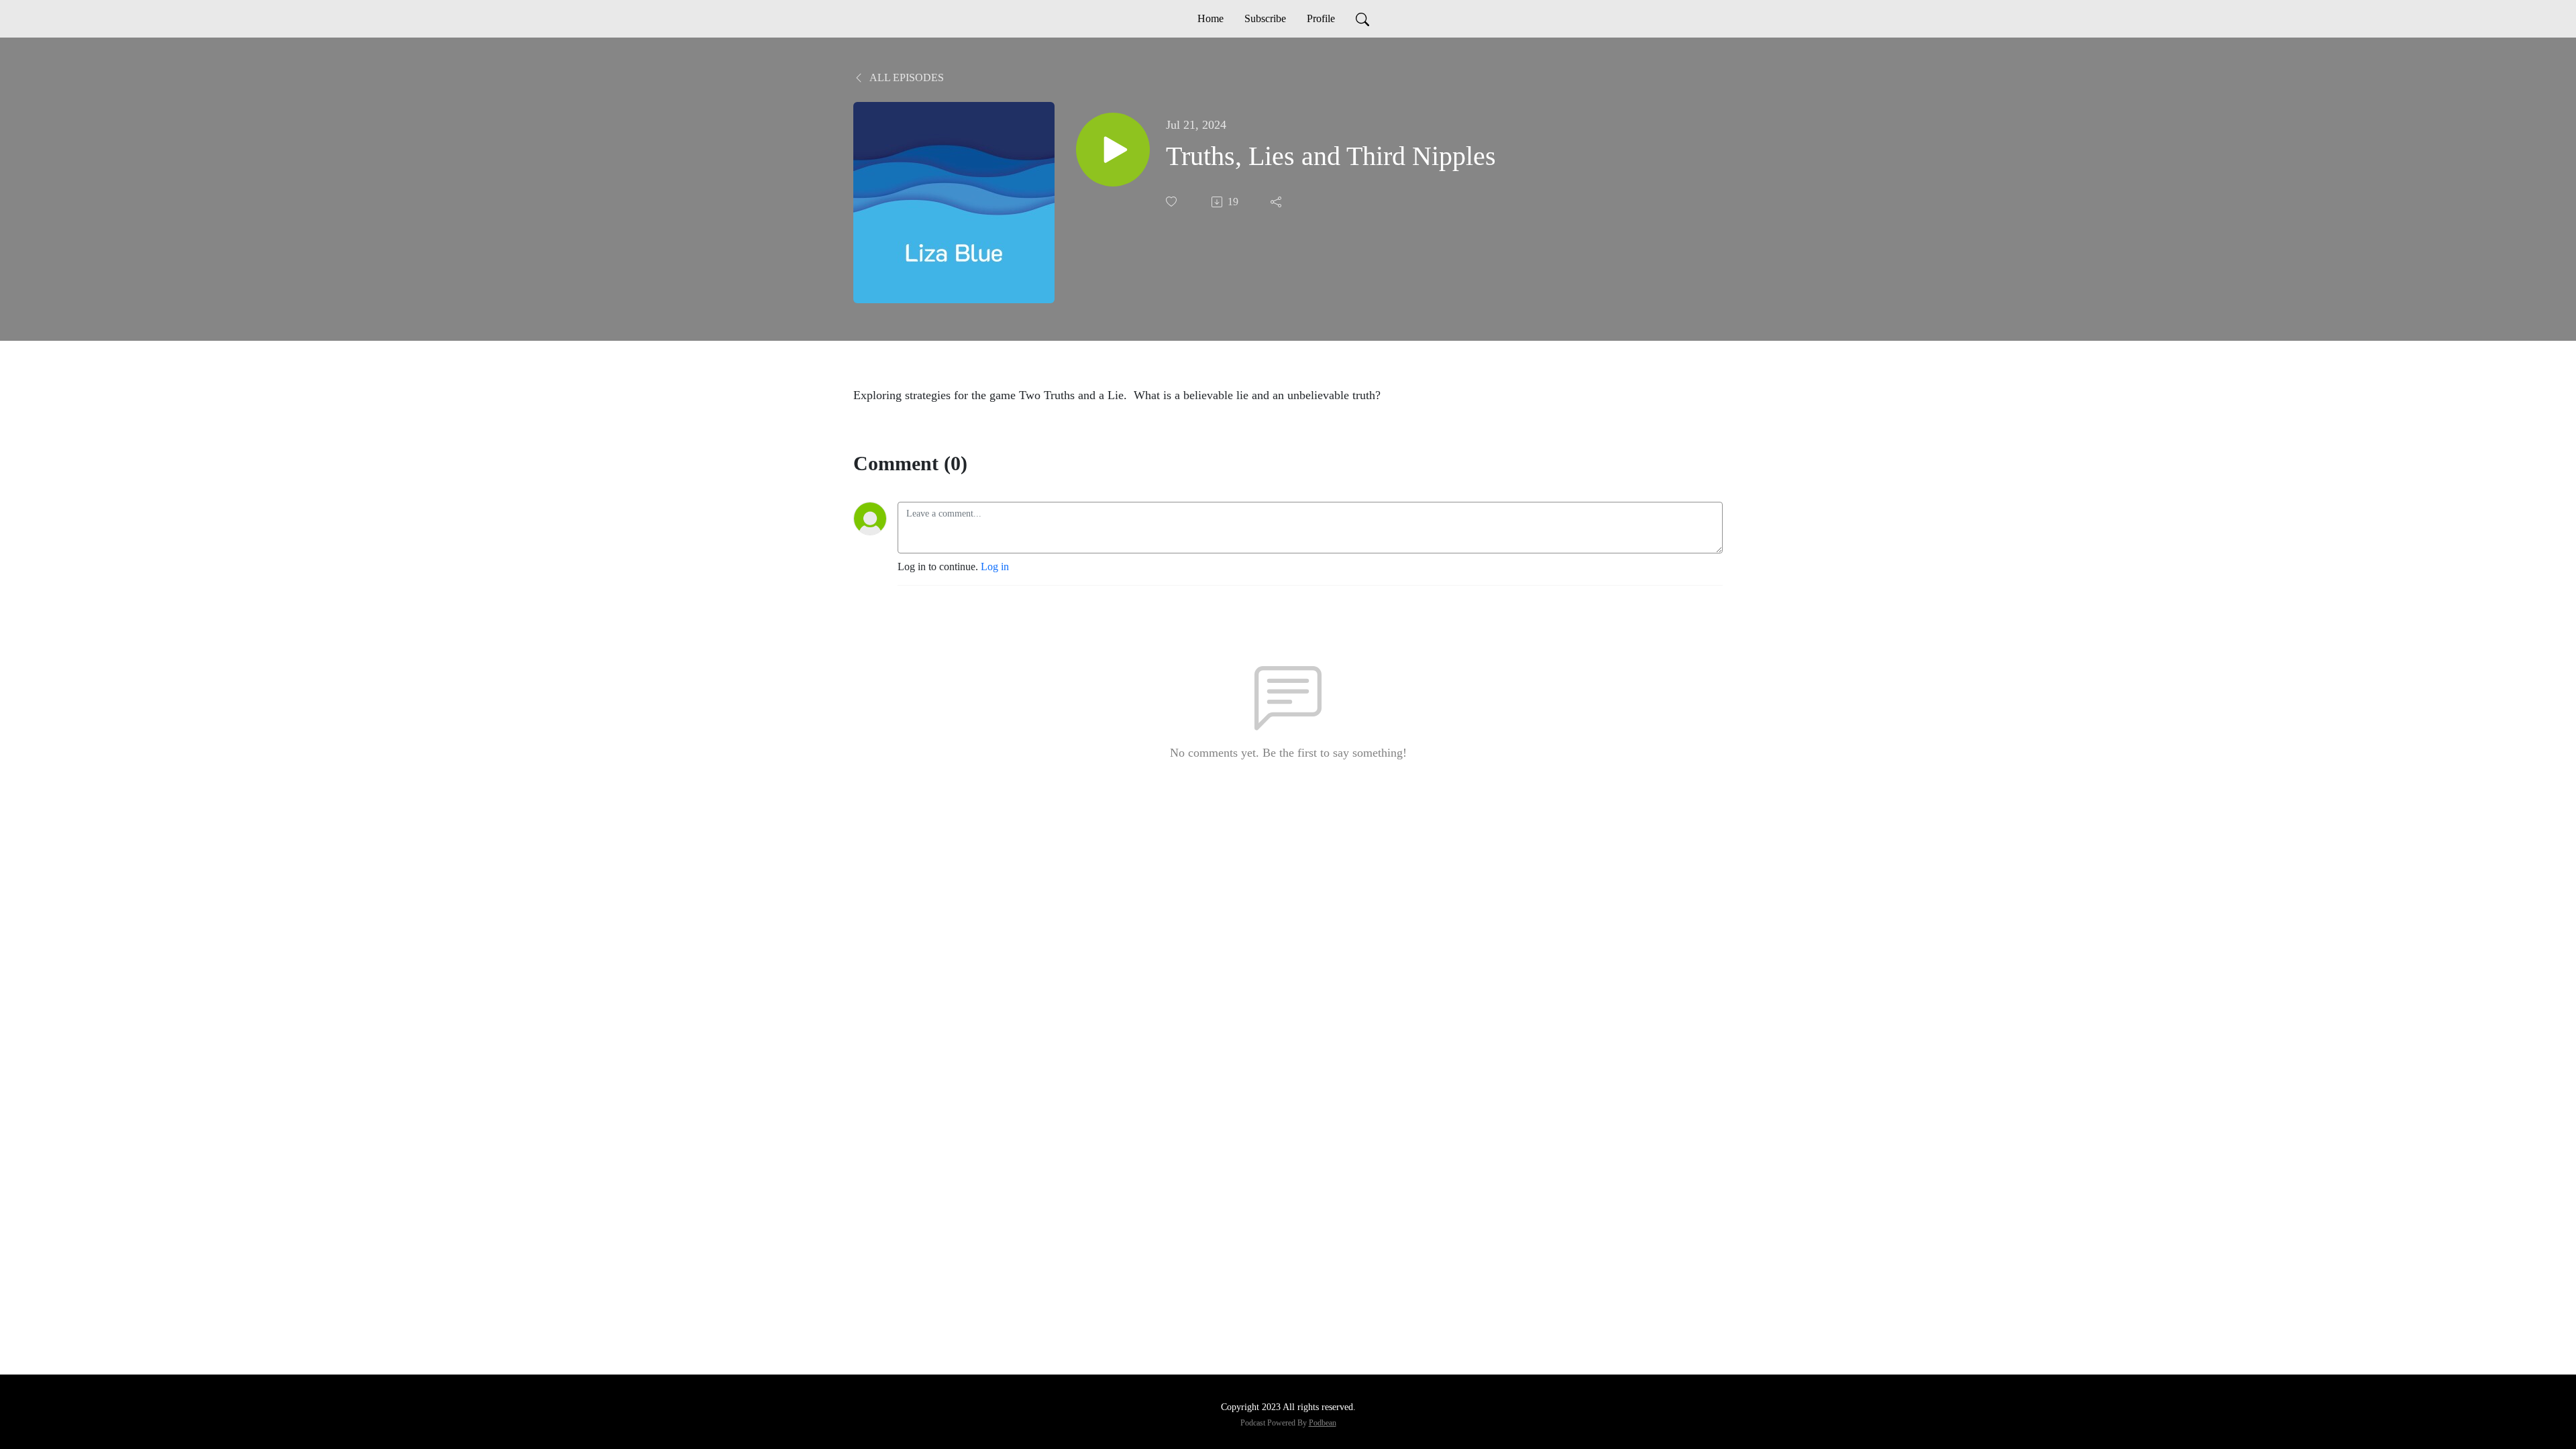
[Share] (1277, 202)
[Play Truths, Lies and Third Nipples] (1113, 150)
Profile (1321, 18)
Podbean (1323, 1423)
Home (1211, 18)
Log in (995, 567)
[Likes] (1173, 202)
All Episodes (906, 77)
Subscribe (1265, 18)
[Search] (1362, 19)
